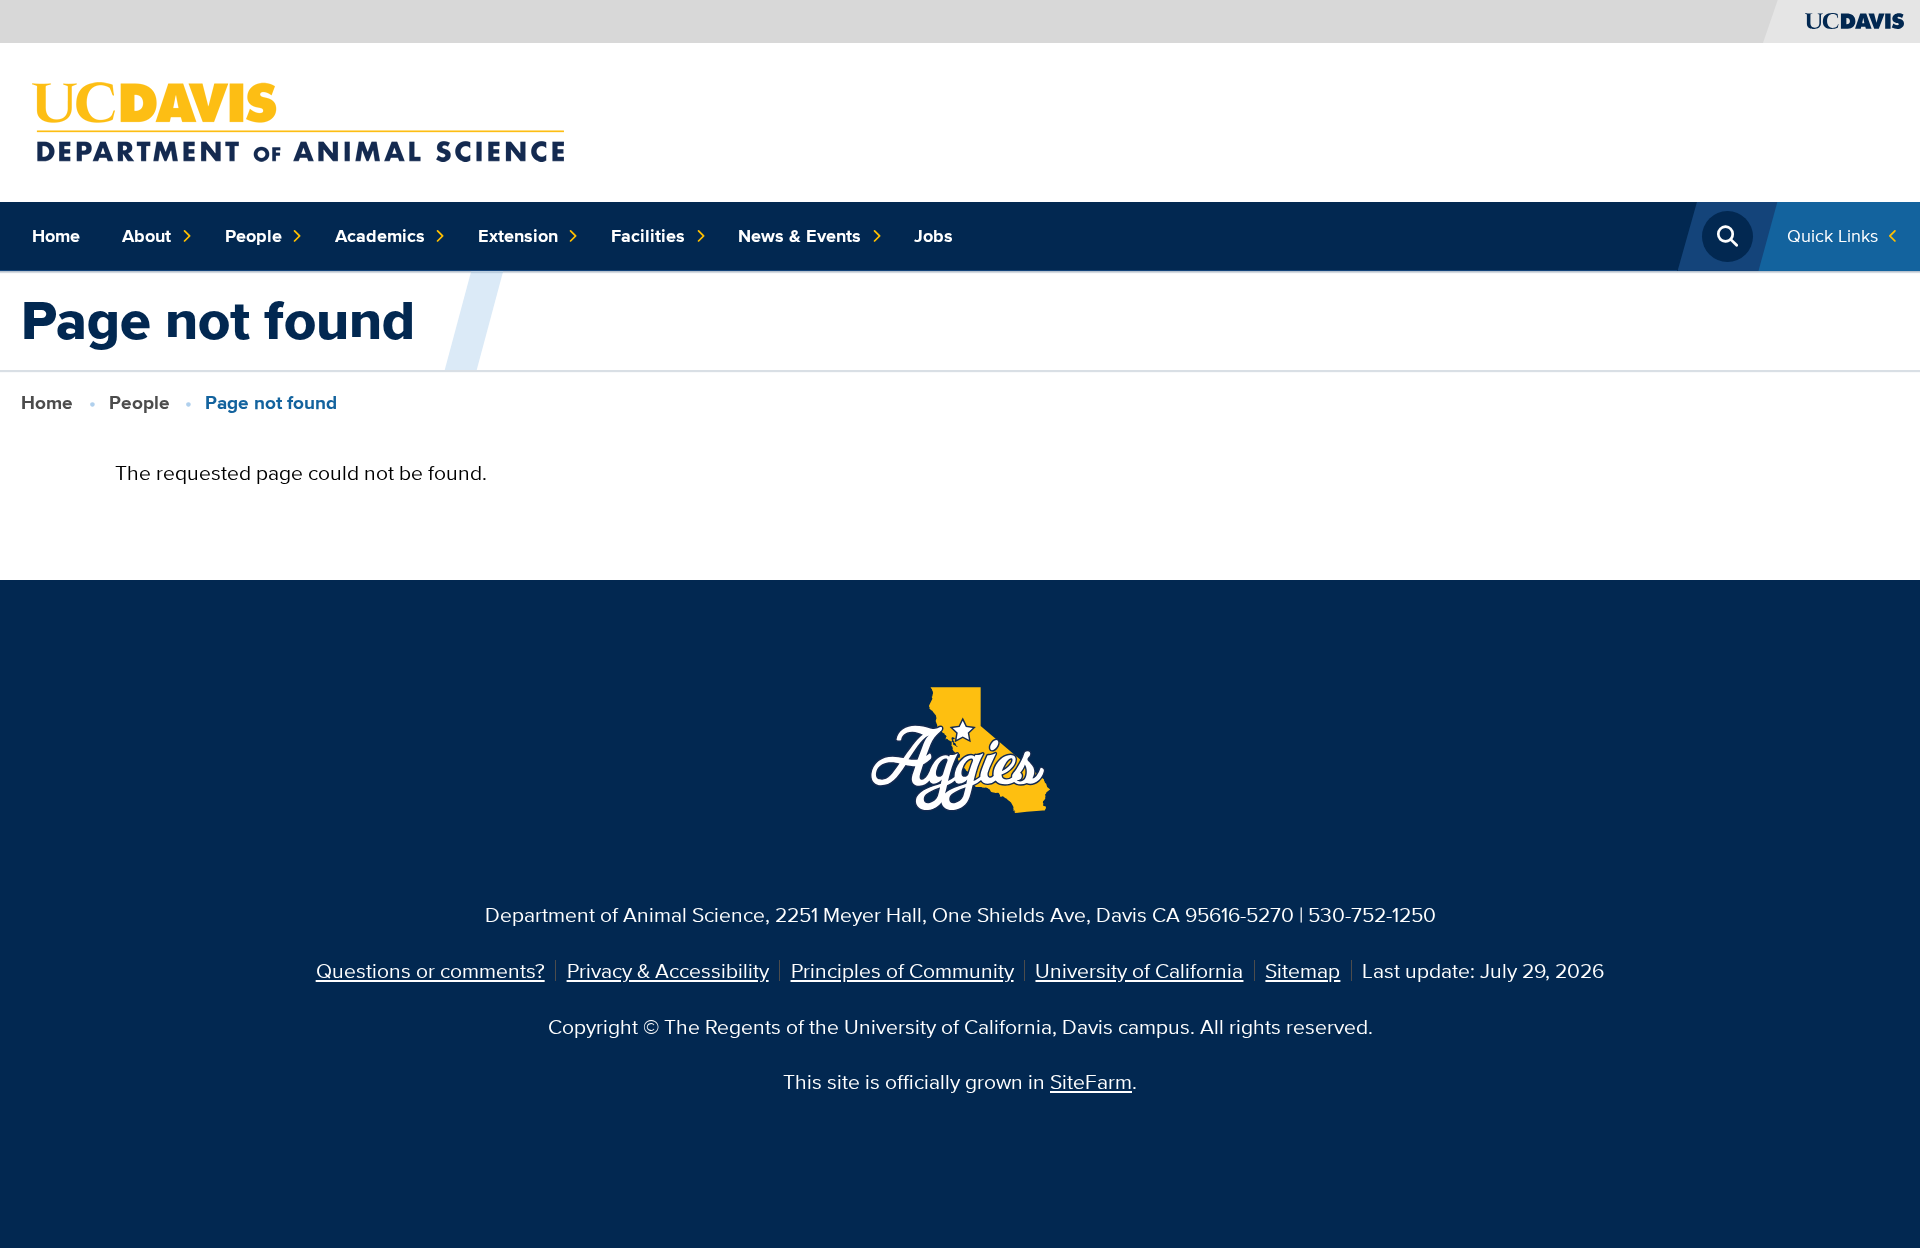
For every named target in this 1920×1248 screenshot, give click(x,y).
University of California (1139, 970)
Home (56, 236)
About (146, 236)
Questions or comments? (430, 970)
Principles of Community (902, 970)
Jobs (933, 236)
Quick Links (1832, 235)
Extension (518, 236)
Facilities (648, 236)
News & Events (799, 236)
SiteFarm (1091, 1081)
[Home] (298, 119)
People (253, 236)
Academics (380, 236)
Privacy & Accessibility (668, 970)
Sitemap (1302, 970)
